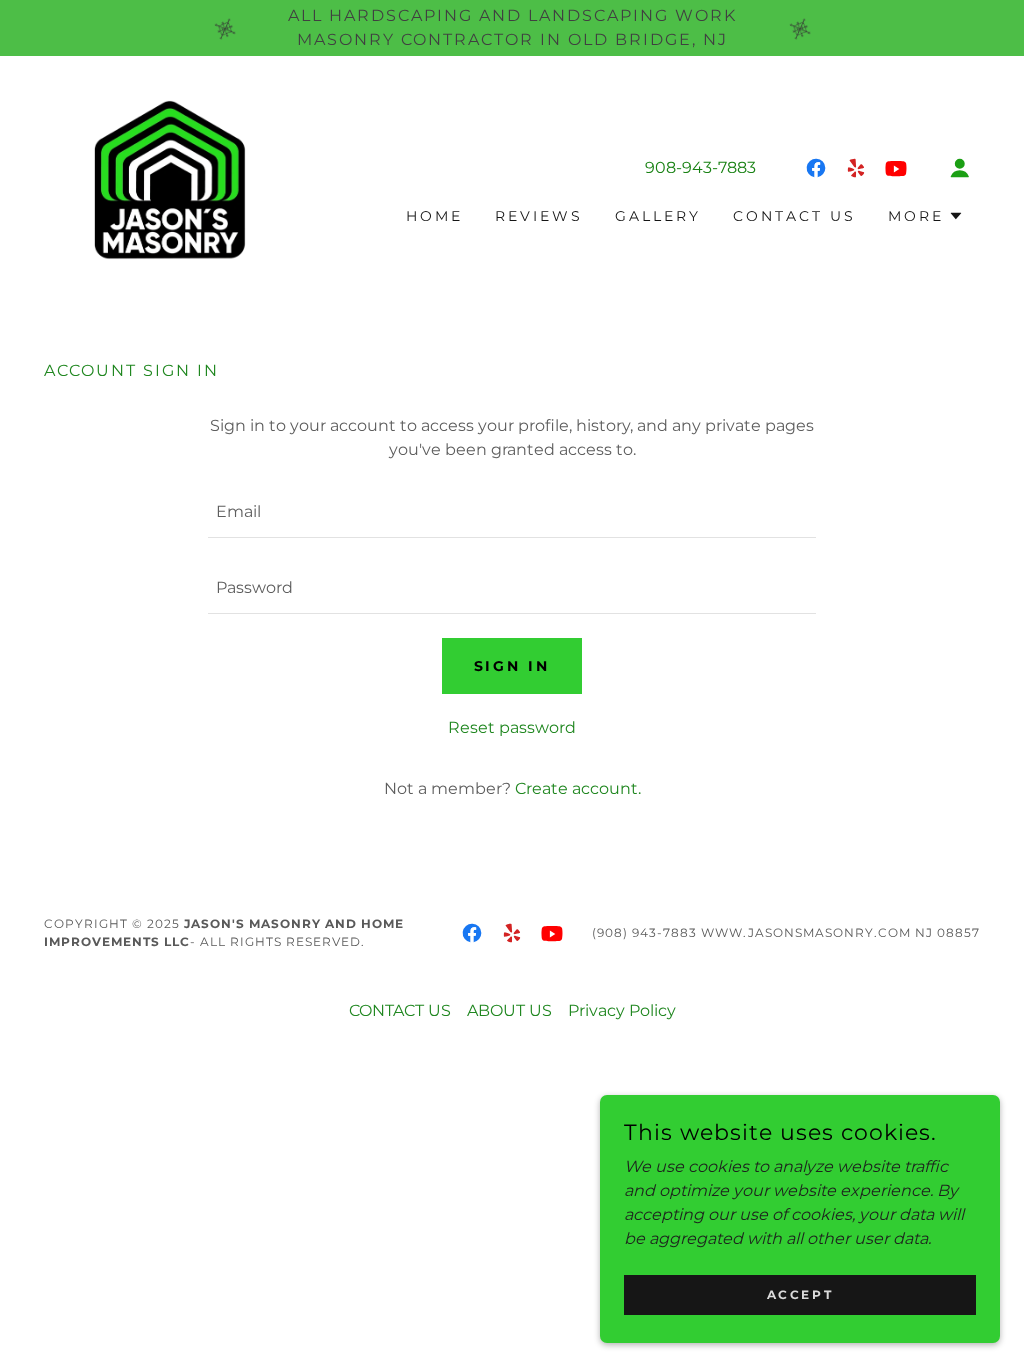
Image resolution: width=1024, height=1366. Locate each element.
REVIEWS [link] (539, 216)
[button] (960, 168)
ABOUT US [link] (509, 1010)
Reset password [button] (512, 727)
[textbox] (512, 512)
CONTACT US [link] (794, 216)
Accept (800, 1294)
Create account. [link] (578, 788)
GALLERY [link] (658, 216)
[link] (161, 186)
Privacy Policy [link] (622, 1010)
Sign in (512, 666)
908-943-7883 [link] (700, 167)
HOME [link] (434, 216)
